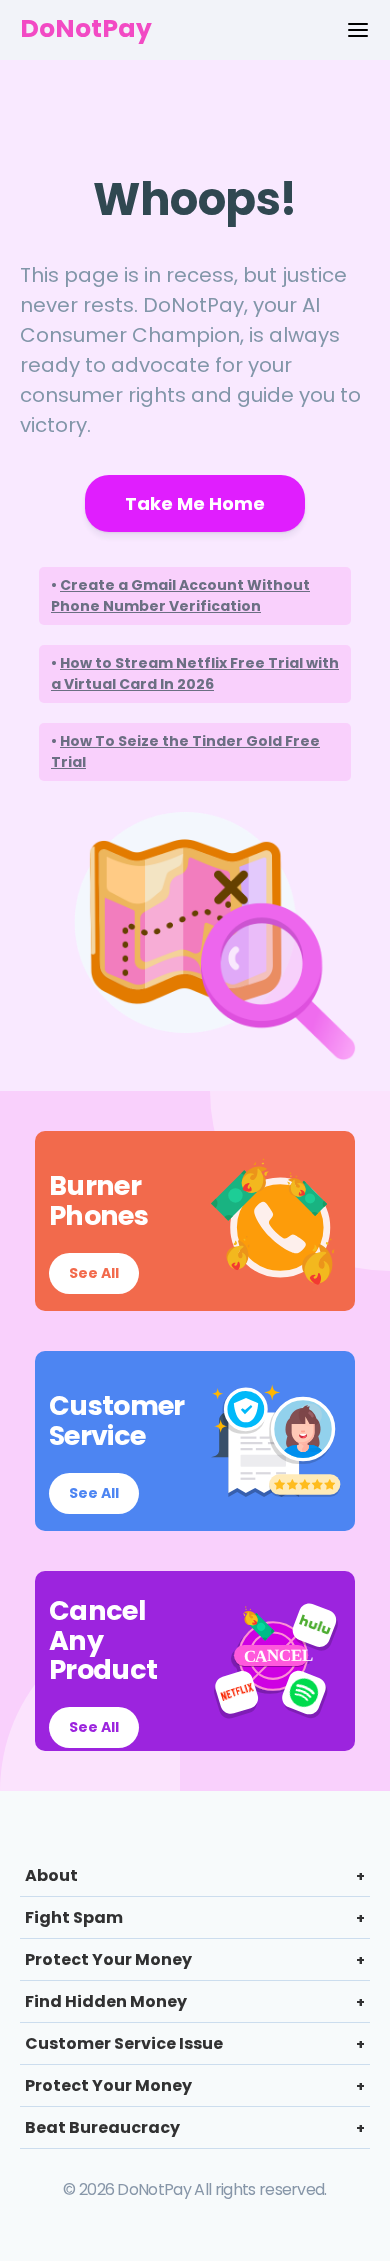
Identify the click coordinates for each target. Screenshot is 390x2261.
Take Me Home (195, 503)
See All (94, 1273)
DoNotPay (86, 28)
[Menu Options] (358, 30)
